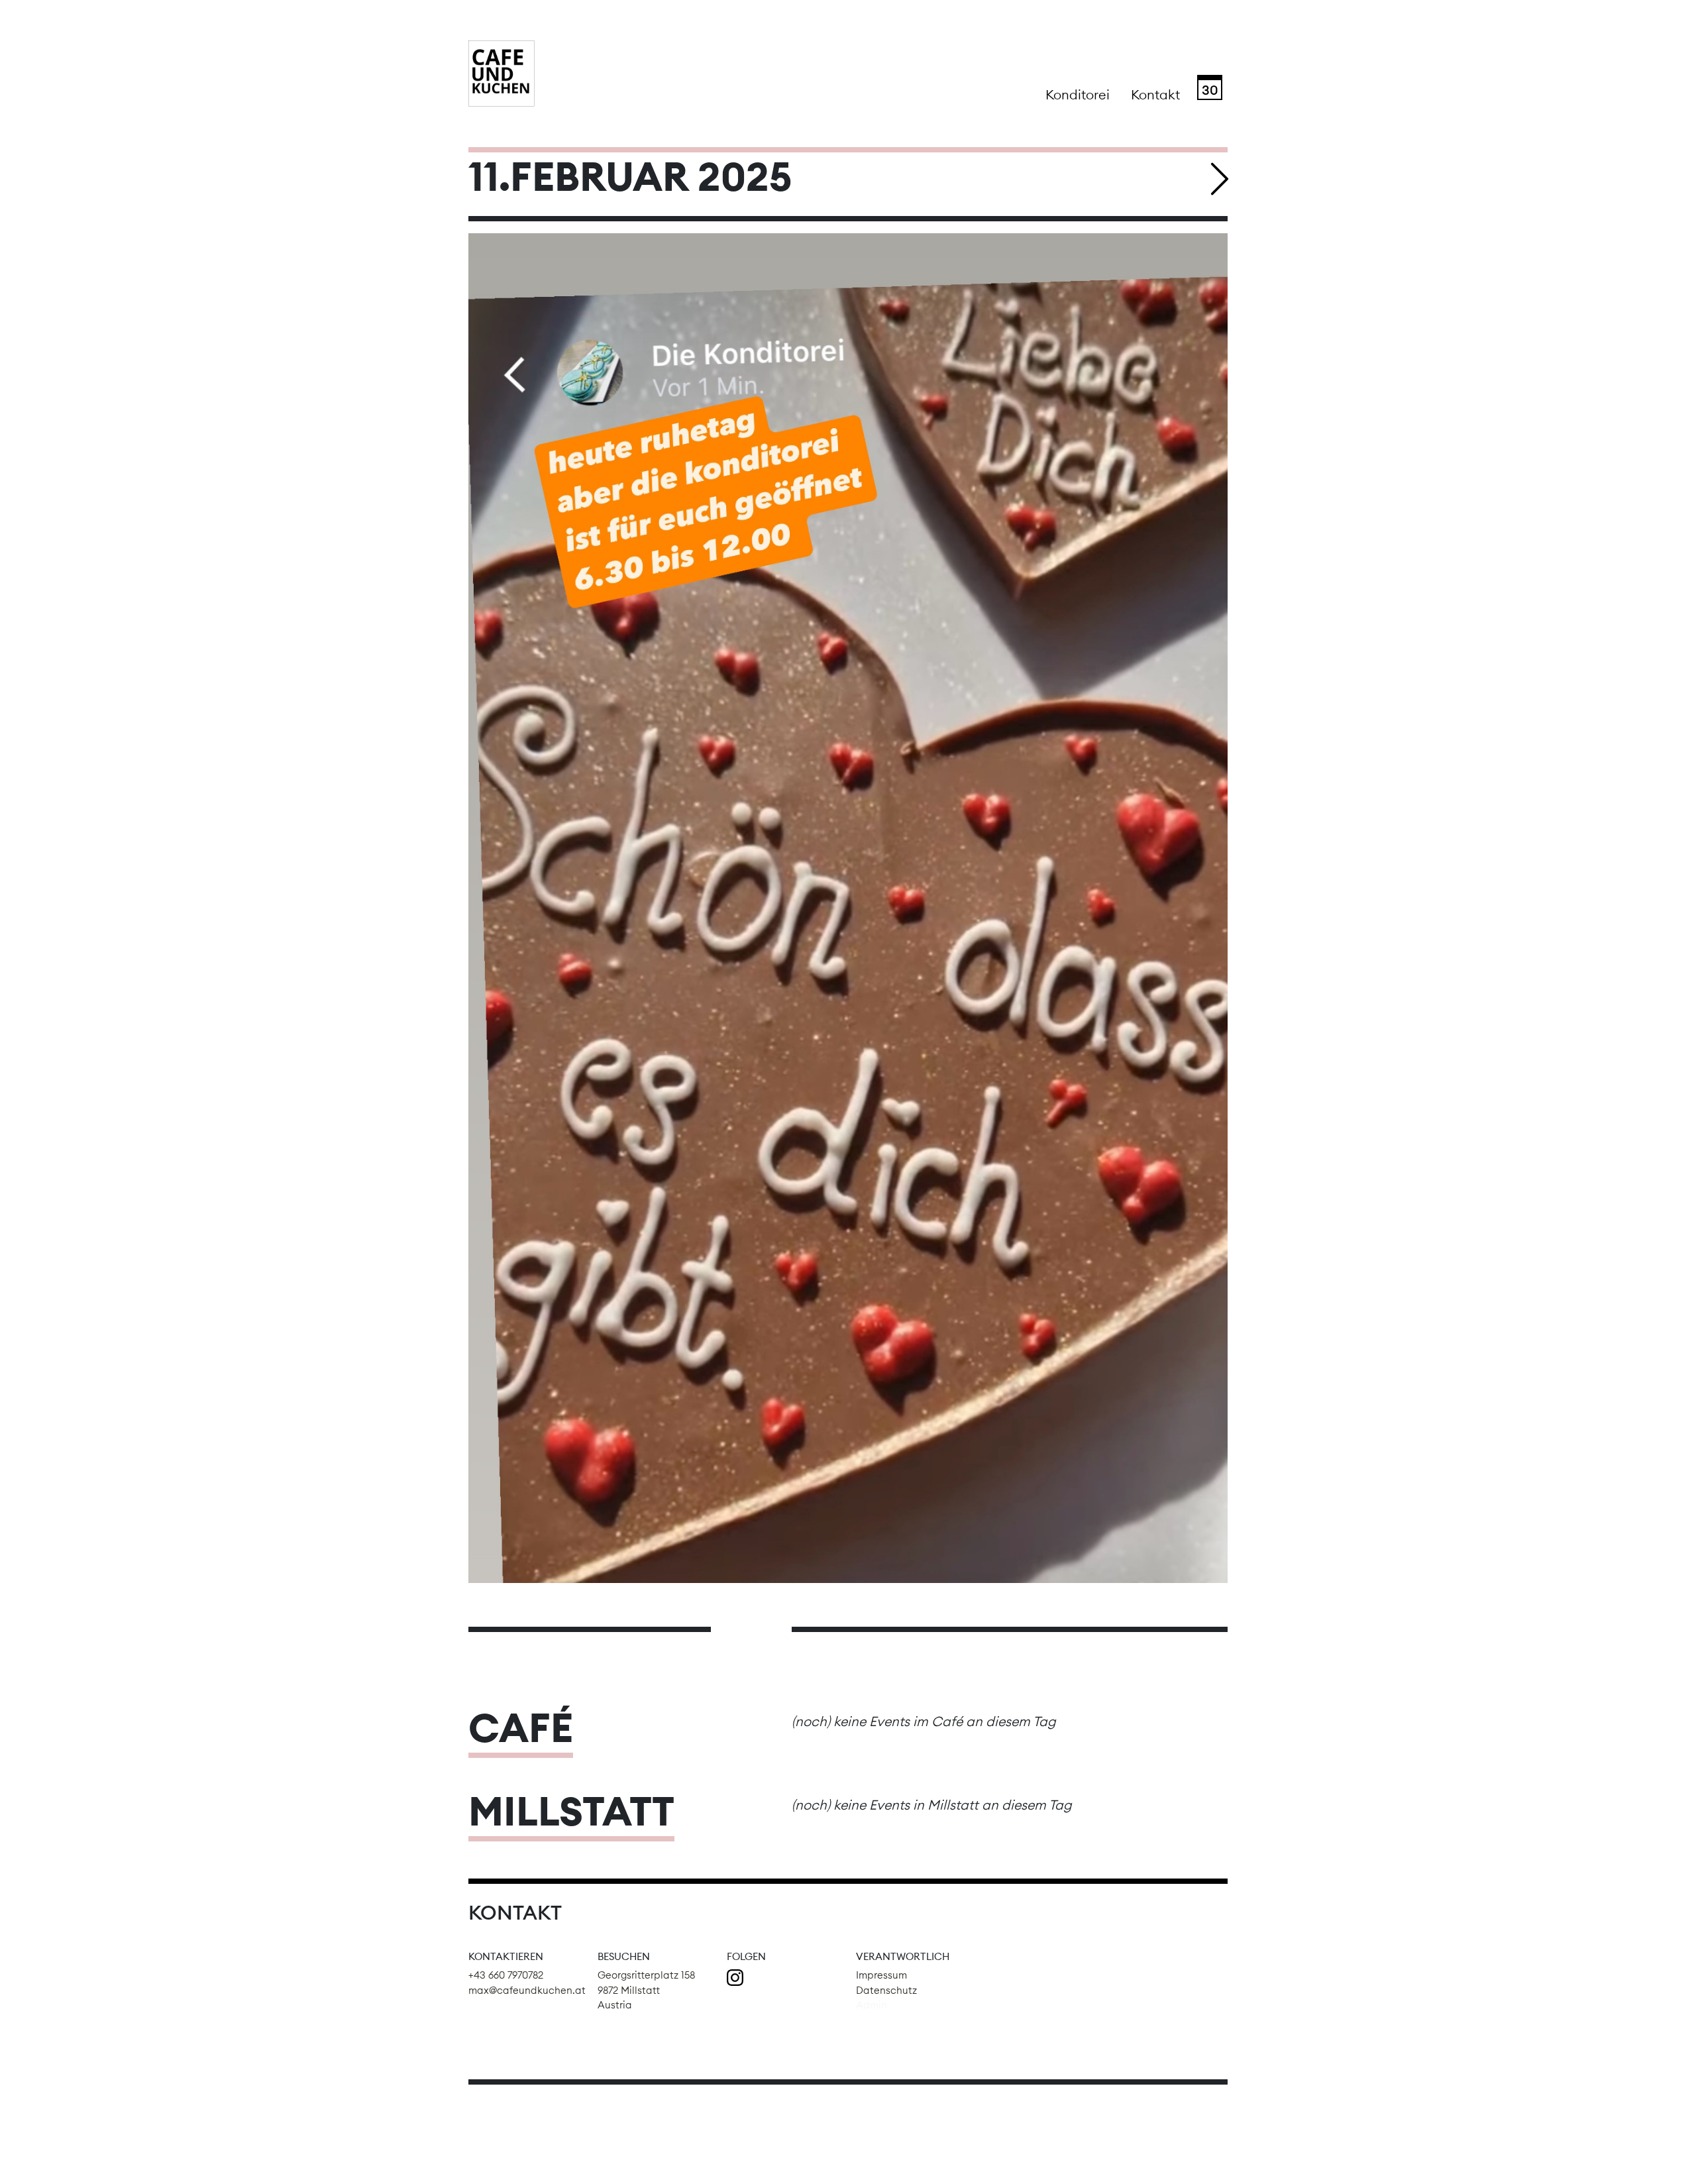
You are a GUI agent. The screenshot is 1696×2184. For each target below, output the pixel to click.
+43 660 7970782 (506, 1975)
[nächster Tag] (1220, 179)
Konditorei (1078, 94)
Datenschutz (886, 1990)
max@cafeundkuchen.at (527, 1990)
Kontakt (1155, 94)
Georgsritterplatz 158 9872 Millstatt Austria (646, 1990)
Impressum (881, 1975)
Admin (872, 2005)
